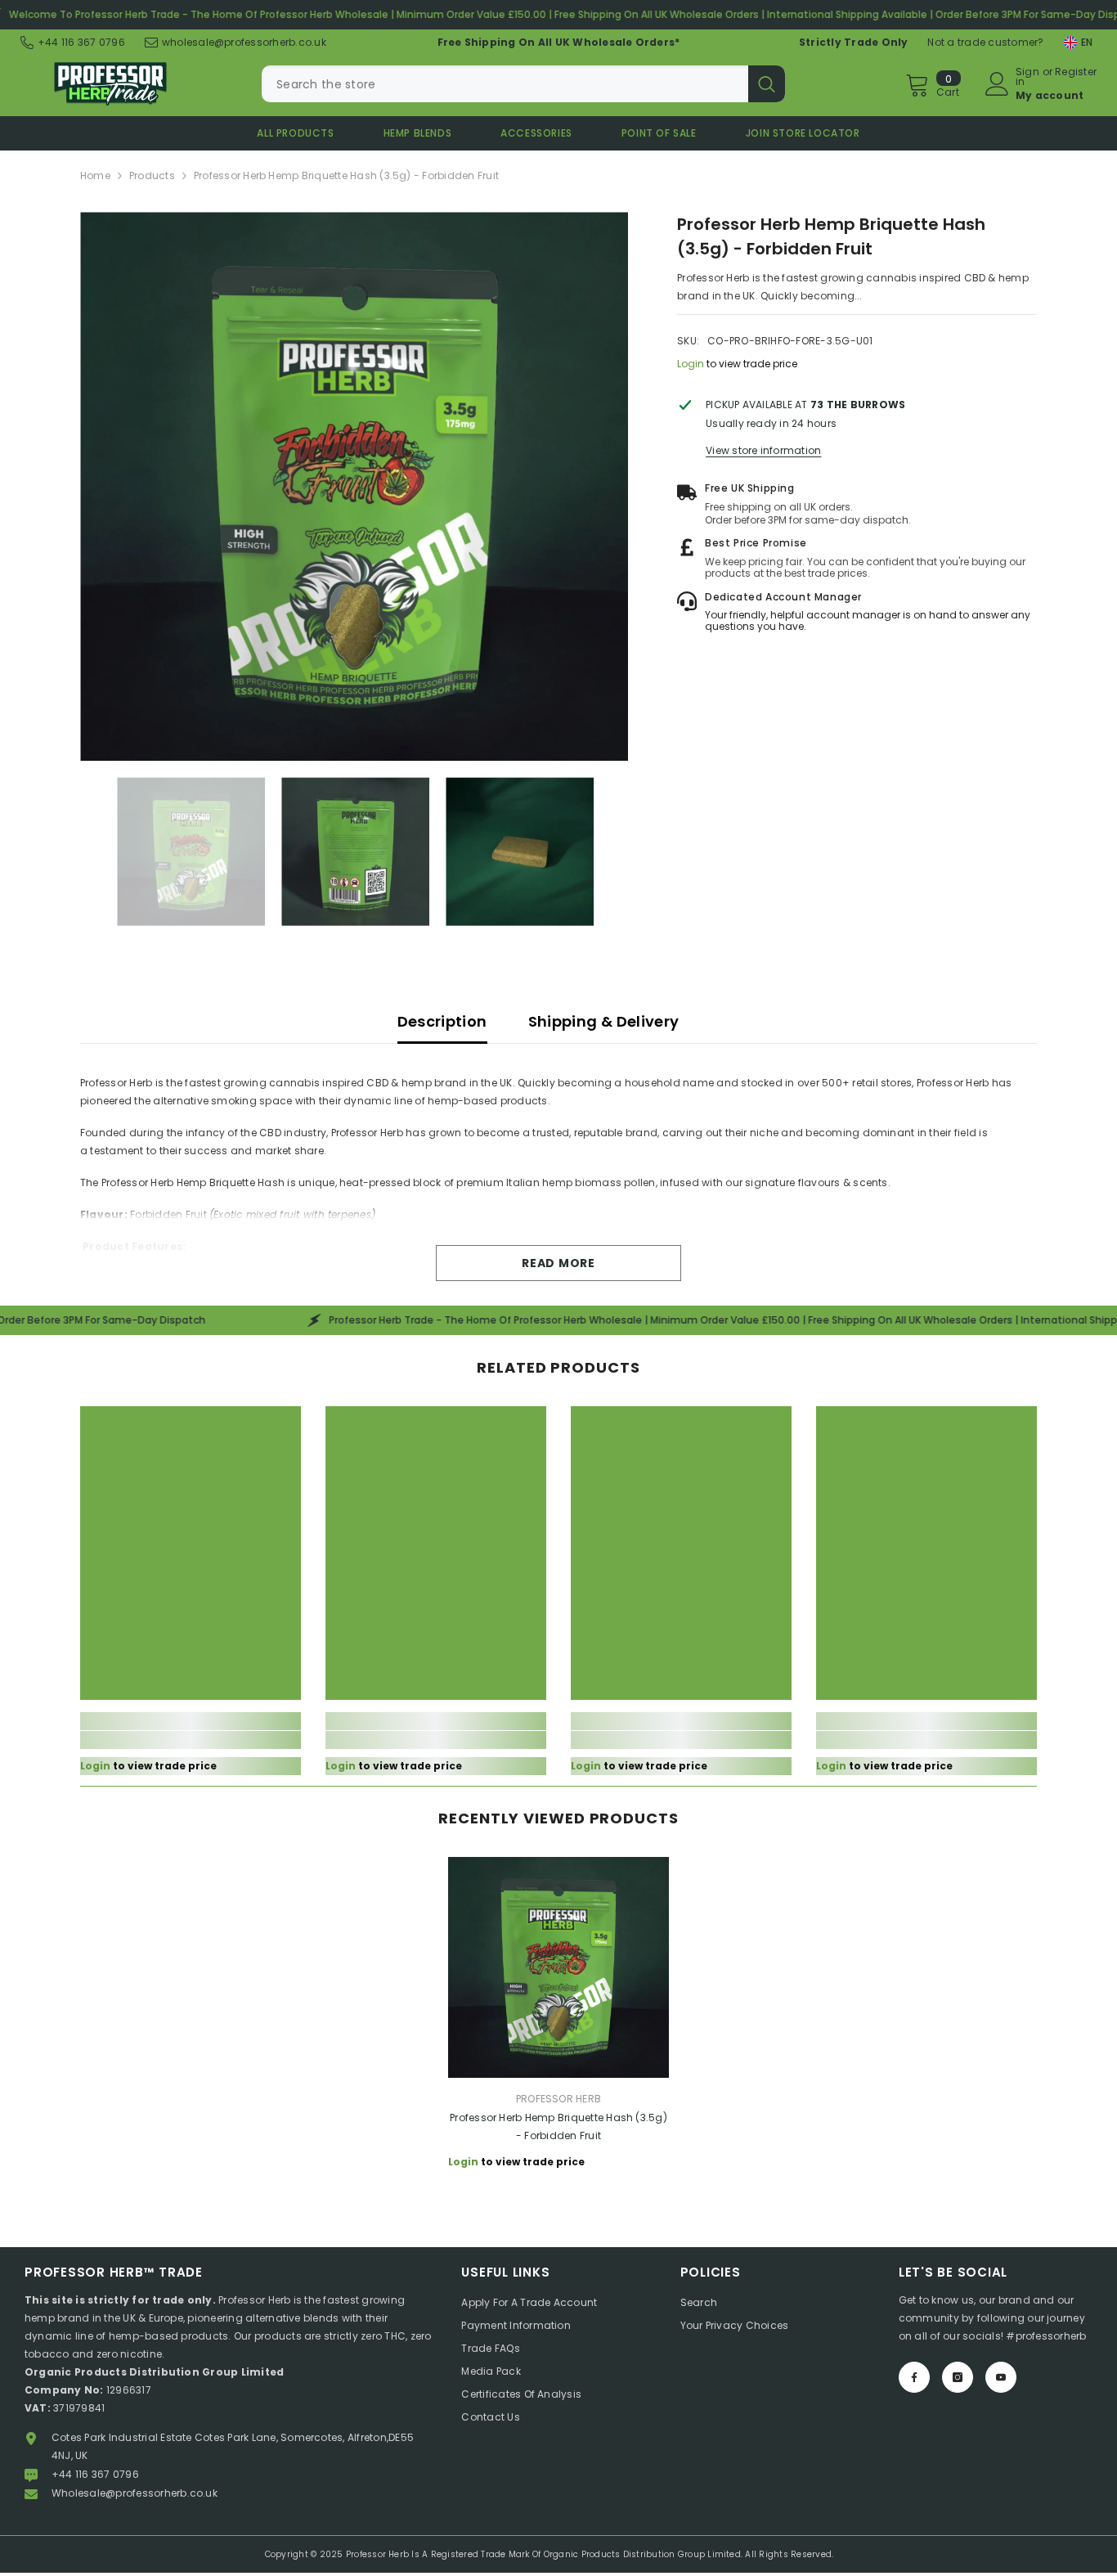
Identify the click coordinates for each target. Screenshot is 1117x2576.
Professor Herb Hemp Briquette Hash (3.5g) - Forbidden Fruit (558, 2126)
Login (691, 364)
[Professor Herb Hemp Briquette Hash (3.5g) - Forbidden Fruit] (558, 1967)
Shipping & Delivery (604, 1021)
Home (95, 175)
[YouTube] (1001, 2377)
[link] (191, 1740)
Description (442, 1021)
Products (152, 175)
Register (1076, 73)
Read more (558, 1263)
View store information (763, 450)
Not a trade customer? (985, 42)
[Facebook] (914, 2377)
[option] (354, 486)
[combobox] (505, 84)
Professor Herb (558, 2099)
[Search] (523, 84)
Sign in (1027, 77)
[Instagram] (958, 2377)
